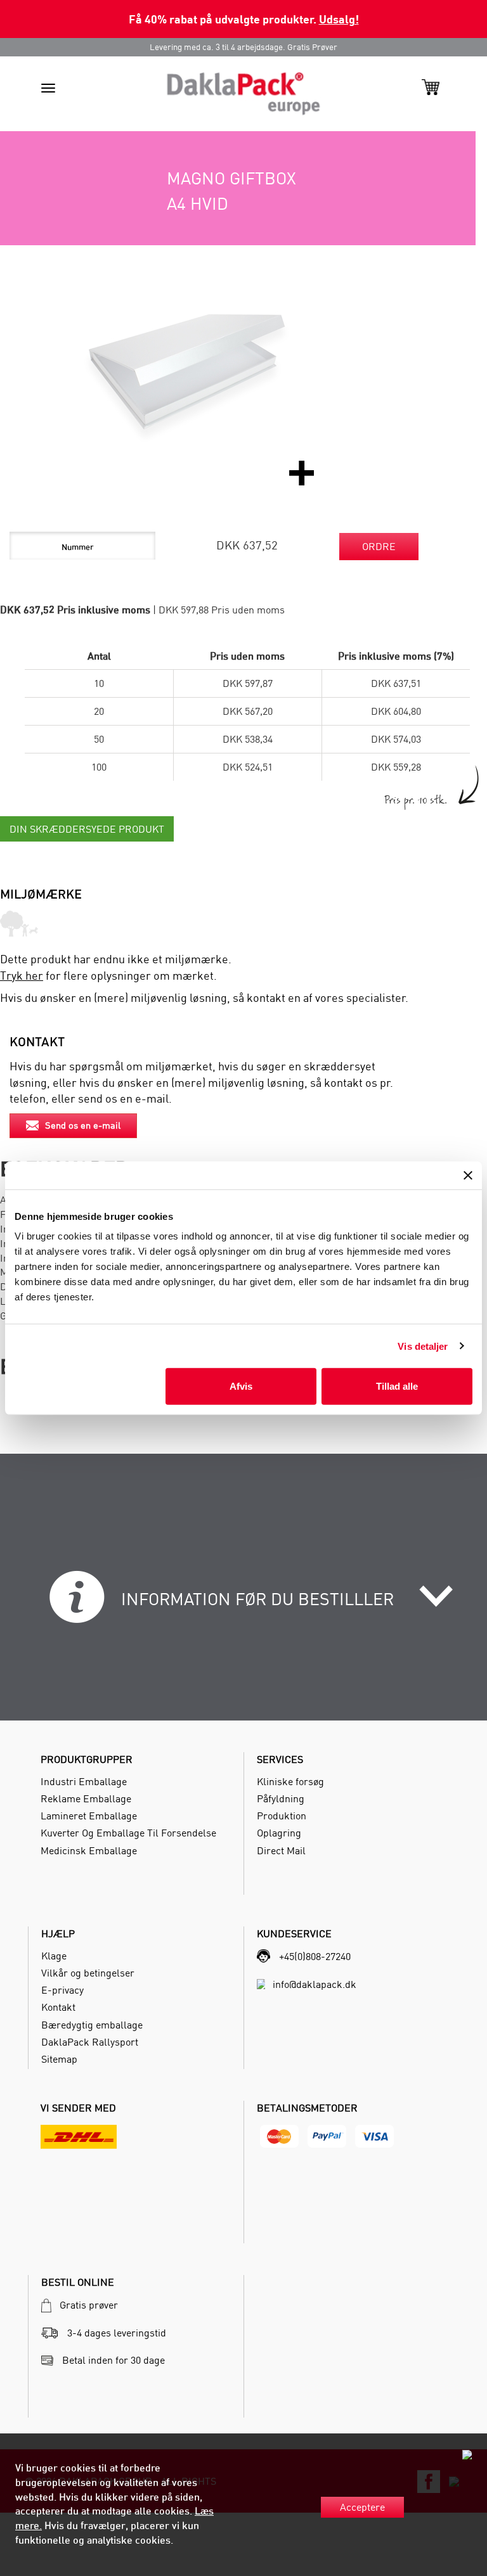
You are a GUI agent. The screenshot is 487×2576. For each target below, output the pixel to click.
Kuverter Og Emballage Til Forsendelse (128, 1833)
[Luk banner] (468, 1175)
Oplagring (279, 1833)
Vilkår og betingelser (88, 1973)
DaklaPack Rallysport (90, 2042)
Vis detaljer (423, 1346)
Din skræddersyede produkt (87, 829)
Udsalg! (339, 19)
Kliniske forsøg (290, 1781)
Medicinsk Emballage (89, 1850)
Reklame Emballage (86, 1798)
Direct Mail (281, 1850)
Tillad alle (397, 1386)
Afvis (241, 1386)
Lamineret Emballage (89, 1816)
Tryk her (22, 976)
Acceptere (362, 2507)
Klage (54, 1956)
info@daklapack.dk (315, 1984)
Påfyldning (281, 1798)
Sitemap (59, 2059)
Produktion (282, 1816)
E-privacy (62, 1990)
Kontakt (58, 2007)
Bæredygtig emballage (92, 2025)
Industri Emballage (84, 1781)
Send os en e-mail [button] (83, 1125)
